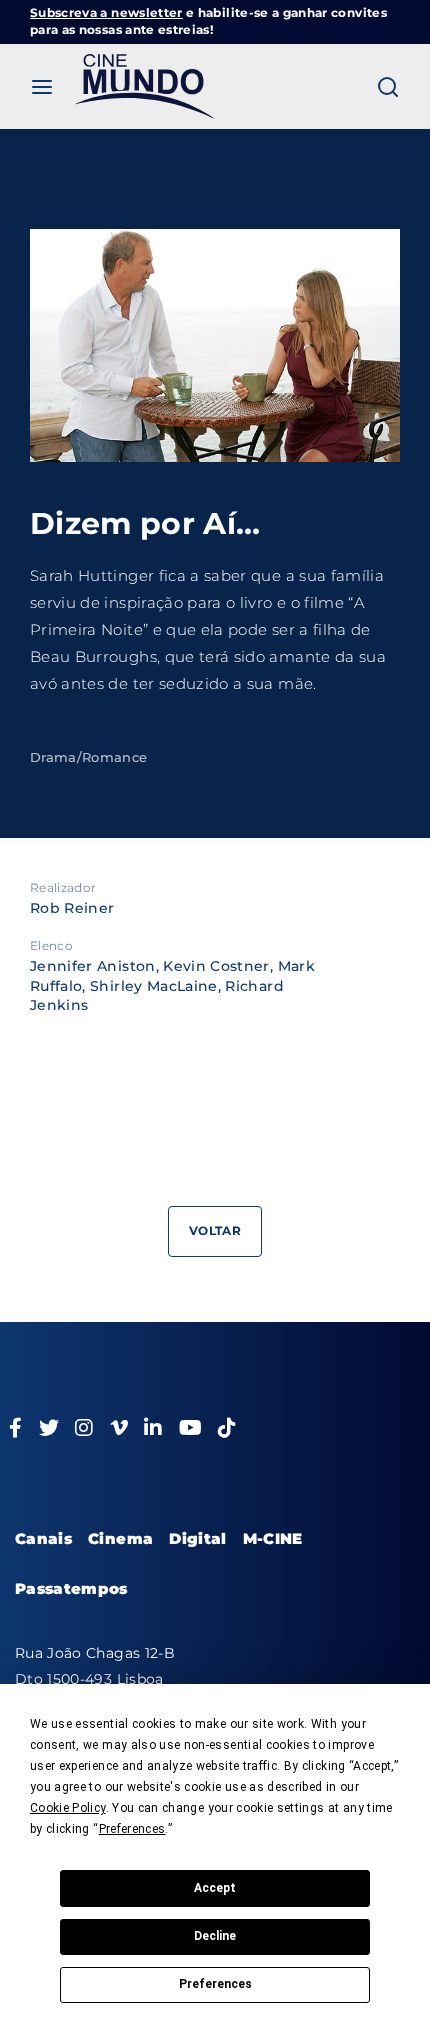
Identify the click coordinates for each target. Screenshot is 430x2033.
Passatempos (71, 1588)
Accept (215, 1888)
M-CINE (273, 1538)
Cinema (120, 1538)
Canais (43, 1538)
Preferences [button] (132, 1829)
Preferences (215, 1984)
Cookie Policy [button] (68, 1808)
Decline (215, 1936)
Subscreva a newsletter (106, 12)
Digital (197, 1538)
